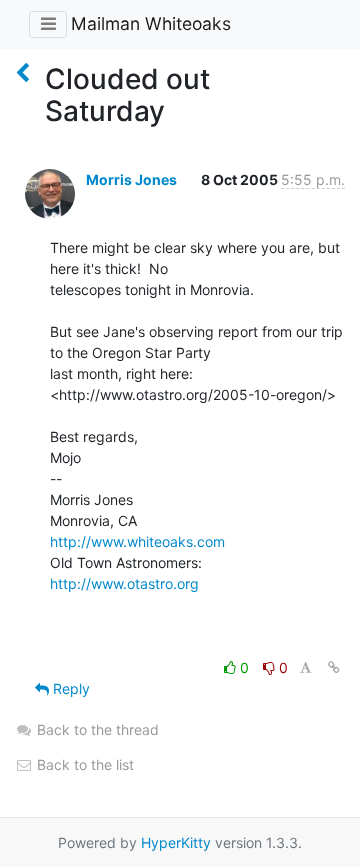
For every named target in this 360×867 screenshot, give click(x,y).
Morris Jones (131, 179)
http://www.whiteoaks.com (137, 541)
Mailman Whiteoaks (151, 23)
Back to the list (83, 764)
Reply (69, 688)
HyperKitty (176, 842)
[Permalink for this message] (334, 667)
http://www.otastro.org (124, 583)
